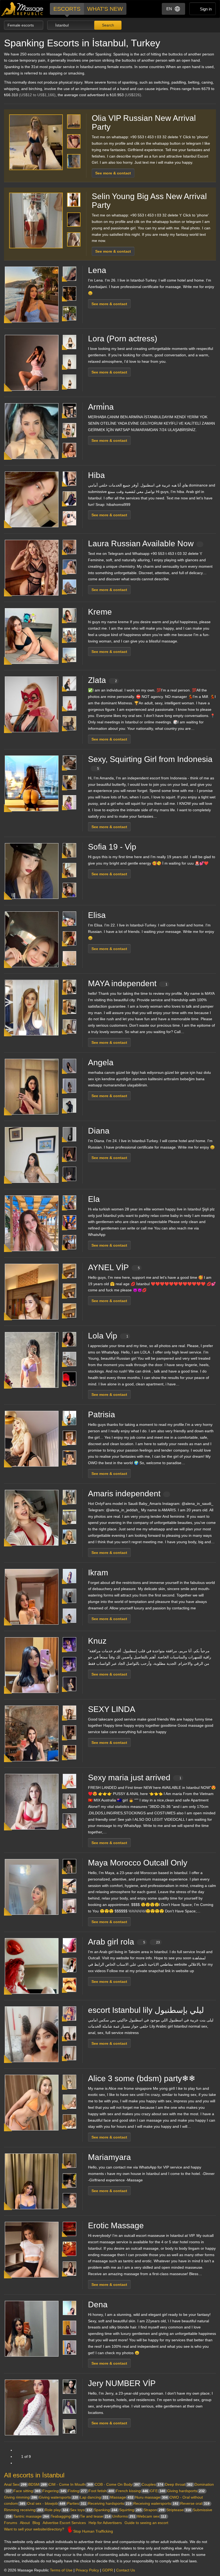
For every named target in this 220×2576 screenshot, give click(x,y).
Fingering (54, 2491)
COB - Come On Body (117, 2484)
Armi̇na (101, 407)
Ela (94, 1199)
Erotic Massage (116, 2225)
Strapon (154, 2510)
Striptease (179, 2510)
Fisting (77, 2491)
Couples (152, 2484)
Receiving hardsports (110, 2503)
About (25, 2523)
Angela (101, 1062)
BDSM (38, 2484)
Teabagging (64, 2516)
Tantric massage (31, 2516)
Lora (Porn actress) (123, 339)
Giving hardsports (186, 2491)
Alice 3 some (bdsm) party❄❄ (142, 2078)
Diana (99, 1131)
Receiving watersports (156, 2503)
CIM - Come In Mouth (71, 2484)
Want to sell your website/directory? (34, 2529)
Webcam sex (152, 2516)
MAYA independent (128, 983)
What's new (105, 9)
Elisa (97, 915)
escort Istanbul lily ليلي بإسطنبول (146, 2010)
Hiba (96, 475)
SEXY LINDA (112, 1709)
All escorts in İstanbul (34, 2475)
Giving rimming (21, 2497)
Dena (98, 2304)
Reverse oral (195, 2503)
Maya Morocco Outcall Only (138, 1863)
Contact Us (126, 2570)
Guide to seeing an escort (146, 2523)
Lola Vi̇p (108, 1336)
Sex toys (81, 2510)
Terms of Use (61, 2570)
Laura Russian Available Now (141, 543)
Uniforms (124, 2516)
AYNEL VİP (114, 1267)
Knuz (97, 1641)
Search (107, 25)
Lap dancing (94, 2497)
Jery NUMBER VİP (122, 2383)
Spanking (106, 2510)
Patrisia (102, 1414)
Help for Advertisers (105, 2523)
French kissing (132, 2491)
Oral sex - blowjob (46, 2503)
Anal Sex (15, 2484)
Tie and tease (95, 2516)
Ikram (98, 1573)
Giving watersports (58, 2497)
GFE (158, 2491)
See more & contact (113, 173)
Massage (122, 2497)
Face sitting (27, 2491)
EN (169, 9)
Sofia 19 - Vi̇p (112, 847)
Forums (11, 2523)
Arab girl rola (124, 1942)
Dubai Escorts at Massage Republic (22, 9)
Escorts (67, 9)
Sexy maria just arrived (135, 1777)
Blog (36, 2523)
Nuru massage (151, 2497)
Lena (97, 270)
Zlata (102, 680)
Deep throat (179, 2484)
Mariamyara (109, 2157)
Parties (77, 2503)
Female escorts (21, 25)
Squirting (130, 2510)
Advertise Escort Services (64, 2523)
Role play (56, 2510)
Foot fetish (101, 2491)
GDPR (108, 2570)
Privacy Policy (87, 2570)
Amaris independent (124, 1493)
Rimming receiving (23, 2510)
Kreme (100, 612)
